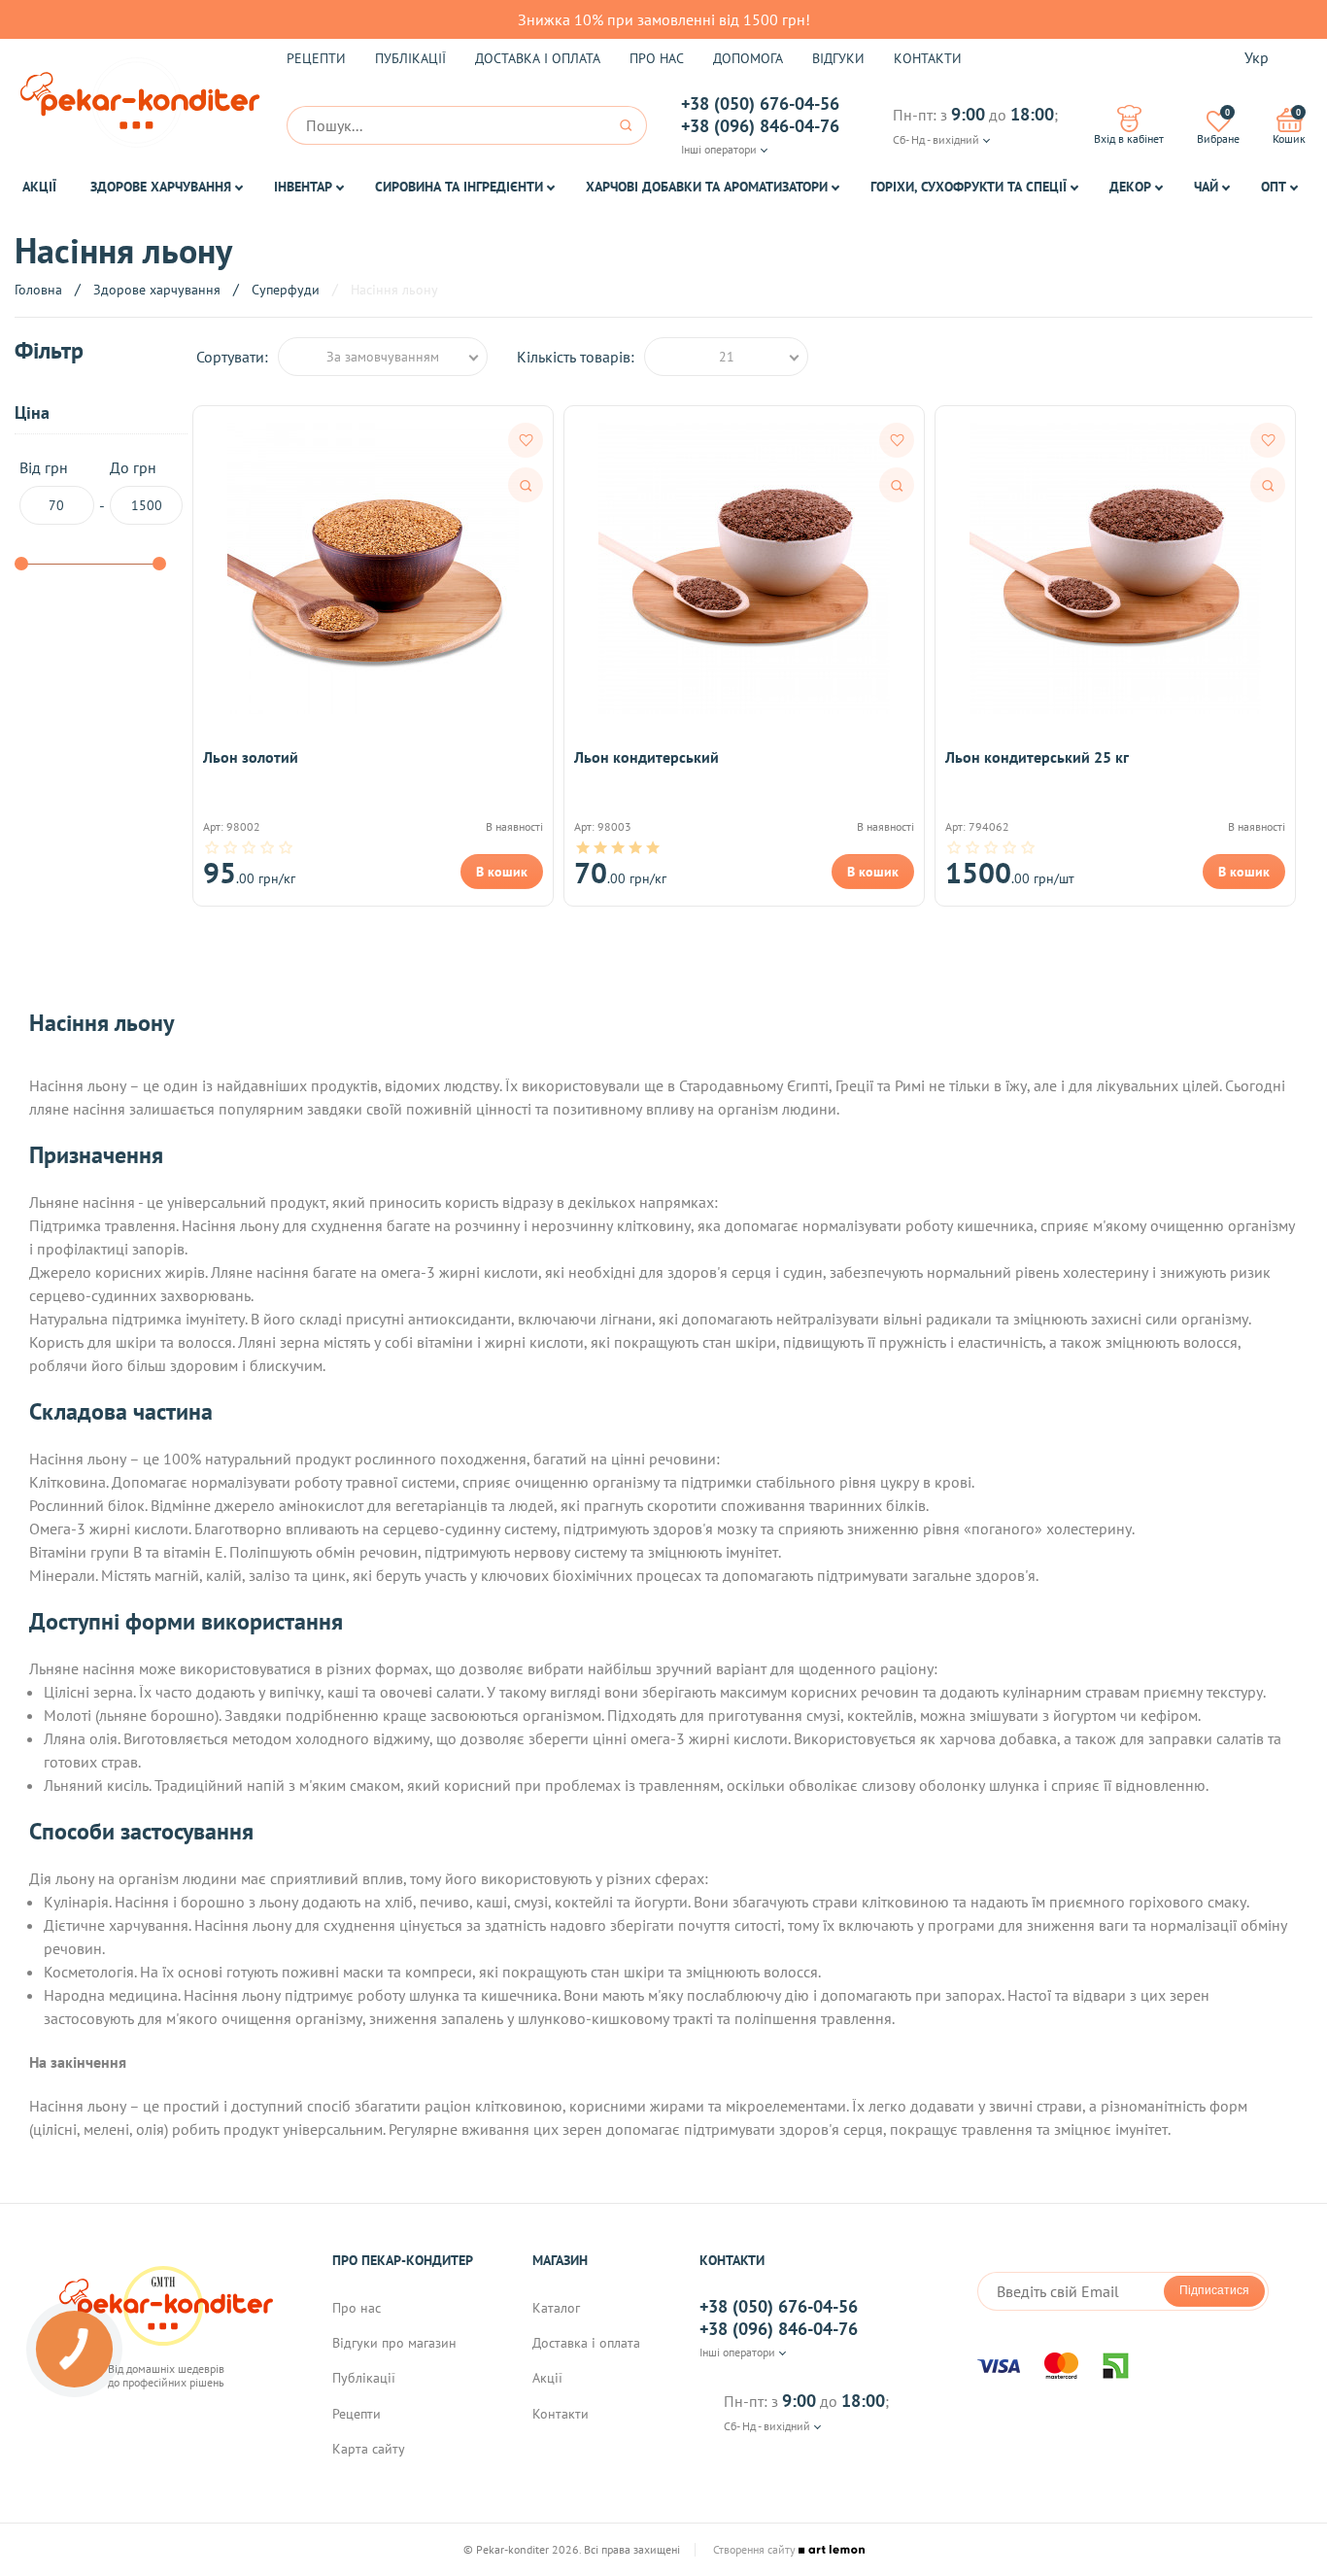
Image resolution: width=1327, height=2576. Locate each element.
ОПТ (1274, 187)
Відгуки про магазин (394, 2343)
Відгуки (838, 58)
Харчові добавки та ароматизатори (707, 187)
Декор (1130, 187)
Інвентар (303, 187)
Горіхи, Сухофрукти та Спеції (969, 187)
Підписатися (1214, 2290)
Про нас (657, 58)
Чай (1206, 187)
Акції (39, 187)
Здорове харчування (161, 187)
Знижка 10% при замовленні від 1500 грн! (664, 19)
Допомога (748, 58)
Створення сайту (756, 2550)
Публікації (410, 58)
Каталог (556, 2308)
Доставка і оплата (538, 58)
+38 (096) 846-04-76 (760, 126)
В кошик (502, 872)
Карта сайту (369, 2449)
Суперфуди (286, 290)
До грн (133, 468)
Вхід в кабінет (1129, 138)
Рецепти (316, 58)
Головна (38, 290)
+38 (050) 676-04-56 (760, 104)
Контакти (928, 58)
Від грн (44, 468)
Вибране (1218, 126)
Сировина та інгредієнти (459, 187)
